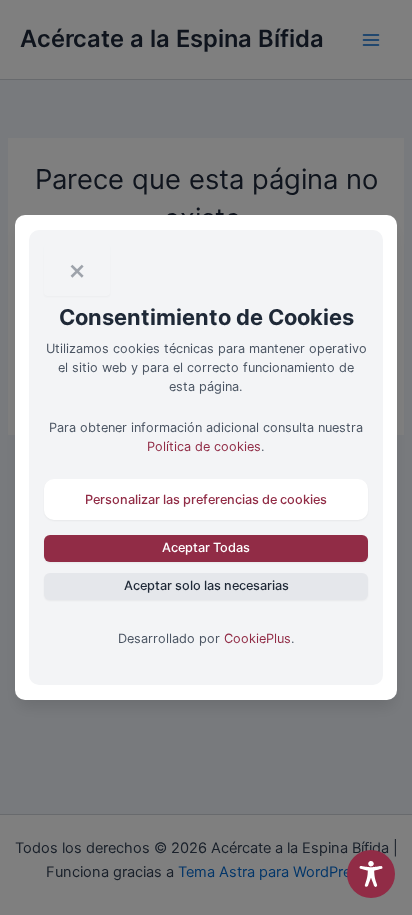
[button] (206, 499)
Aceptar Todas (206, 547)
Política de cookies (204, 446)
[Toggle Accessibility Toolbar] (371, 874)
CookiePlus (257, 638)
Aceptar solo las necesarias (206, 585)
